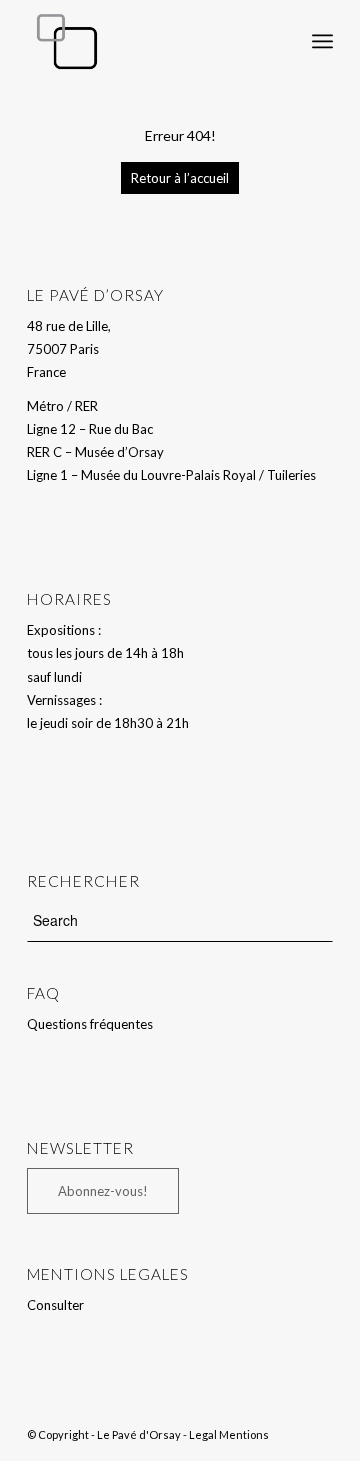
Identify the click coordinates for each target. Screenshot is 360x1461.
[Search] (278, 41)
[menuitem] (278, 41)
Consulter (55, 1305)
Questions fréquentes (90, 1024)
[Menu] (322, 41)
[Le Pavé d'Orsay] (149, 41)
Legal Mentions (229, 1434)
